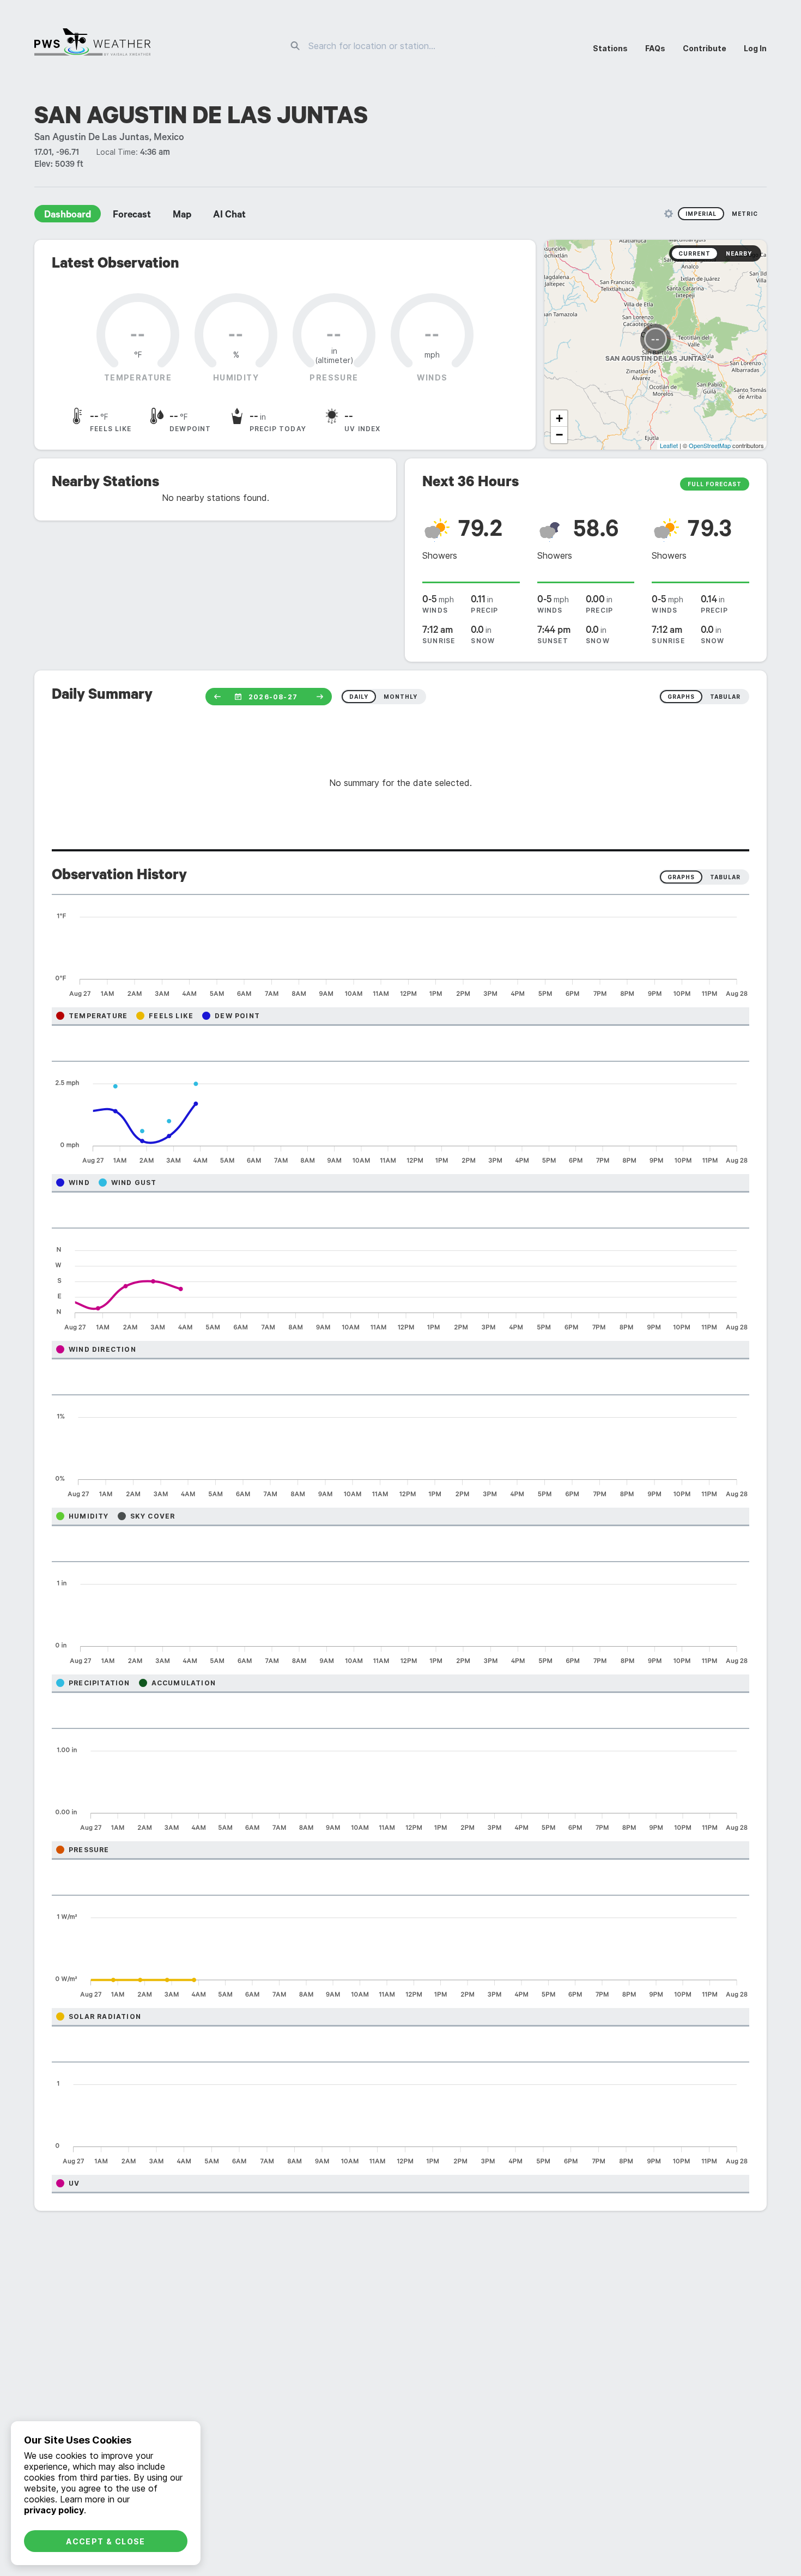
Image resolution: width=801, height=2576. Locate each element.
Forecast (132, 216)
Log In (755, 48)
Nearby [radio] (739, 253)
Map (182, 216)
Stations (610, 48)
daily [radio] (359, 697)
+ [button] (559, 418)
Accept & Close (106, 2541)
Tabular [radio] (725, 877)
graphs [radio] (681, 697)
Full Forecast (715, 484)
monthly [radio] (400, 697)
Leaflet (669, 445)
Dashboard (68, 216)
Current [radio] (694, 253)
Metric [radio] (745, 214)
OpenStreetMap (710, 445)
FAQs (655, 48)
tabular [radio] (725, 697)
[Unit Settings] (669, 214)
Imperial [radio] (701, 214)
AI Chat (229, 216)
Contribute (705, 48)
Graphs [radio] (681, 877)
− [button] (559, 435)
